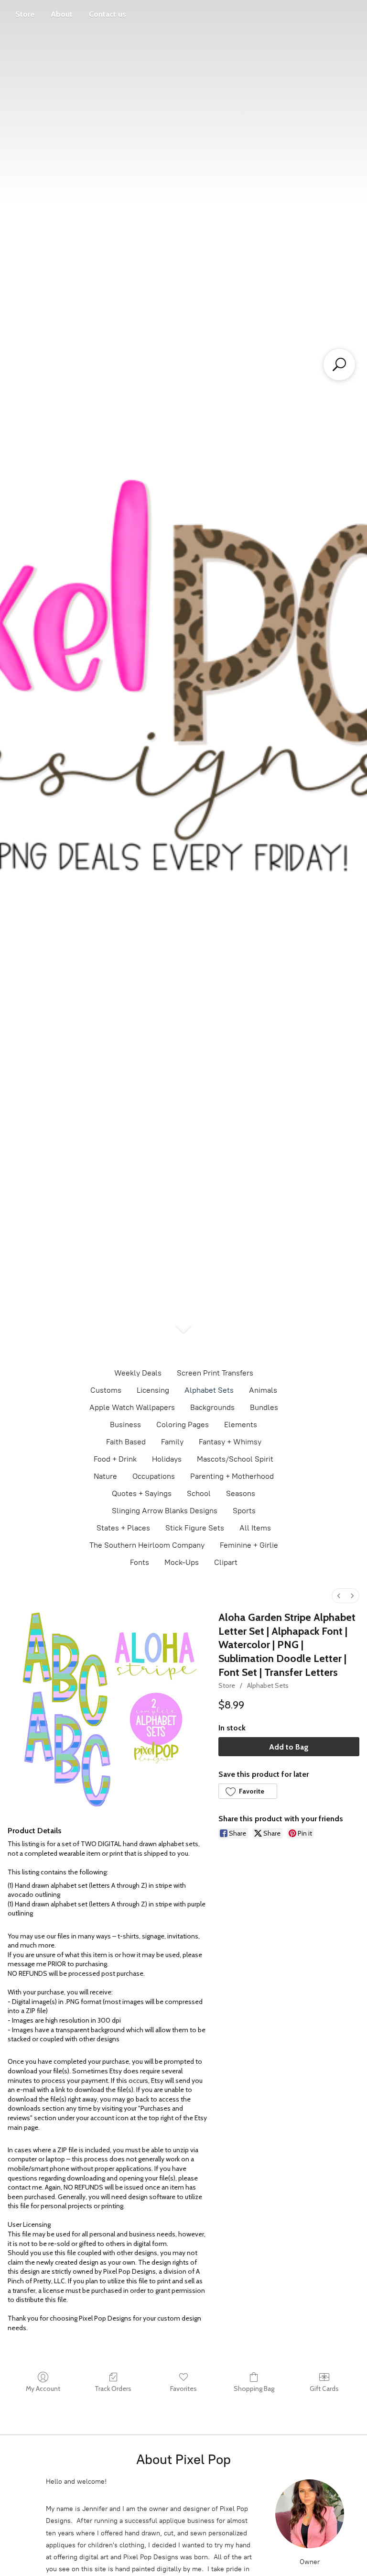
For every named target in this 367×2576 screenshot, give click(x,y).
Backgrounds (212, 1407)
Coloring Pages (183, 1425)
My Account (43, 2389)
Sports (244, 1511)
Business (125, 1425)
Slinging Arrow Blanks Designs (165, 1511)
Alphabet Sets (209, 1390)
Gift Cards (324, 2389)
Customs (106, 1390)
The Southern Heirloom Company (147, 1545)
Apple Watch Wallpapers (132, 1407)
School (199, 1493)
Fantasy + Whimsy (230, 1442)
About (62, 14)
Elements (241, 1425)
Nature (105, 1476)
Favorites (183, 2389)
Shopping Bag (254, 2389)
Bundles (264, 1407)
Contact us (108, 14)
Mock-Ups (182, 1562)
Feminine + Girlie (249, 1545)
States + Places (123, 1528)
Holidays (167, 1459)
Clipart (226, 1562)
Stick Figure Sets (195, 1528)
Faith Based (126, 1442)
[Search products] (339, 364)
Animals (263, 1390)
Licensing (153, 1390)
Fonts (140, 1562)
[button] (248, 1791)
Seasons (241, 1493)
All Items (255, 1528)
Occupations (154, 1476)
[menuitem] (339, 1596)
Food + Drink (115, 1459)
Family (172, 1442)
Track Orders (113, 2389)
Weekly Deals (138, 1373)
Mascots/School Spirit (235, 1459)
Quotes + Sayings (142, 1493)
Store (25, 14)
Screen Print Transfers (215, 1373)
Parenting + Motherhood (232, 1476)
